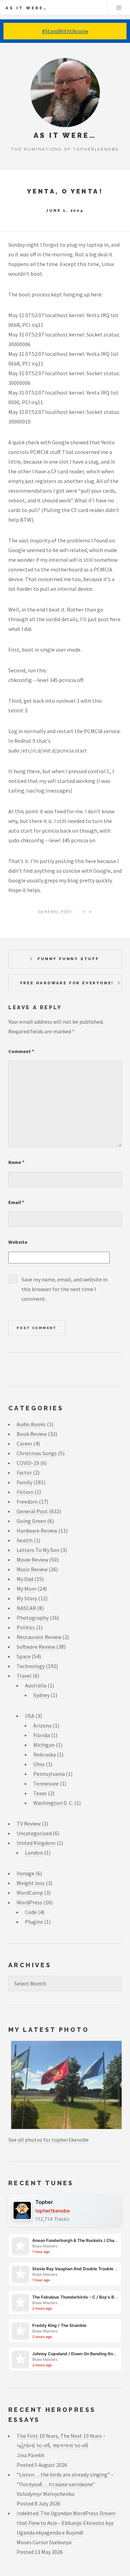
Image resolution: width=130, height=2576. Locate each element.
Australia (36, 1685)
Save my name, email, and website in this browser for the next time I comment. (64, 1289)
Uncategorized (34, 1833)
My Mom (27, 1589)
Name (16, 1162)
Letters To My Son (38, 1550)
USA (30, 1716)
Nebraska (45, 1754)
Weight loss (31, 1883)
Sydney (41, 1695)
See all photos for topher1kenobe (49, 2140)
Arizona (42, 1725)
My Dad (25, 1579)
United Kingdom (36, 1843)
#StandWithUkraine (65, 31)
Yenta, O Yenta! (65, 191)
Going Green (31, 1521)
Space (24, 1656)
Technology (31, 1666)
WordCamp (30, 1893)
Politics (26, 1627)
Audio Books (31, 1424)
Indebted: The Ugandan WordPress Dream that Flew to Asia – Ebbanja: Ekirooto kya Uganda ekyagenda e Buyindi (66, 2523)
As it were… (27, 8)
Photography (33, 1618)
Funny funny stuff (68, 959)
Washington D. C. (53, 1803)
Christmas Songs (37, 1453)
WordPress (29, 1902)
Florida (42, 1735)
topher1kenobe (53, 2211)
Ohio (39, 1764)
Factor (24, 1472)
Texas (40, 1793)
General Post (55, 912)
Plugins (34, 1922)
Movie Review (32, 1560)
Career (24, 1443)
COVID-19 (28, 1463)
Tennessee (46, 1783)
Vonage (25, 1873)
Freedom (27, 1502)
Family (24, 1482)
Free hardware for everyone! (67, 983)
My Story (27, 1598)
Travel (24, 1676)
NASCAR (26, 1608)
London (34, 1853)
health (25, 1540)
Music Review (32, 1569)
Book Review (32, 1434)
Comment (21, 1051)
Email (16, 1202)
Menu (119, 8)
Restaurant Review (39, 1637)
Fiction (25, 1492)
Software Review (36, 1647)
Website (18, 1242)
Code (31, 1912)
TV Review (29, 1824)
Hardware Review (37, 1531)
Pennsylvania (49, 1774)
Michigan (44, 1745)
